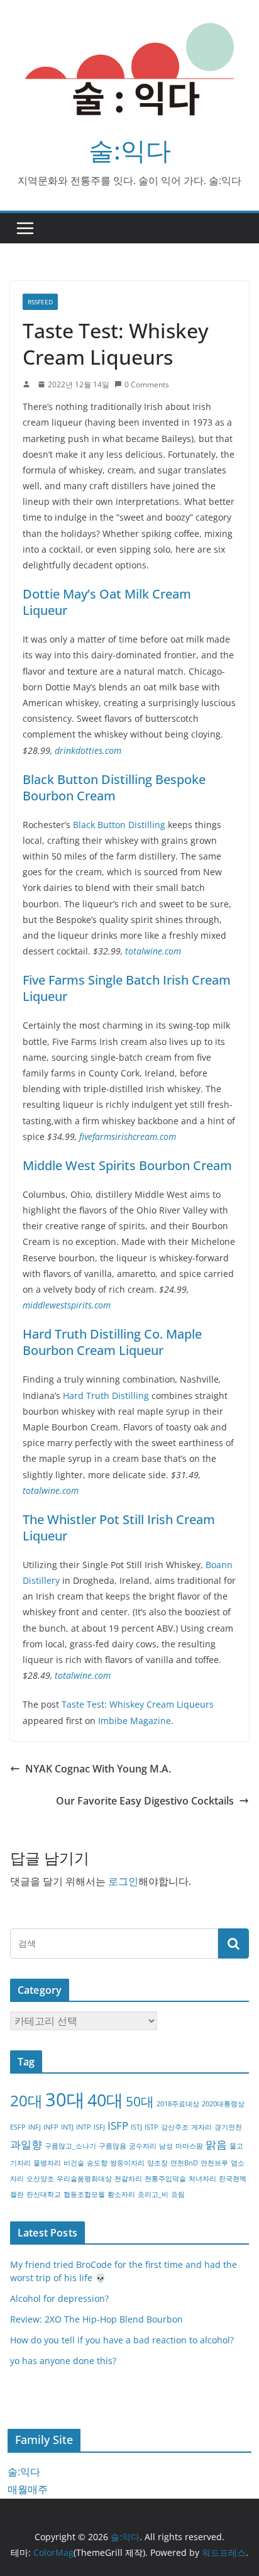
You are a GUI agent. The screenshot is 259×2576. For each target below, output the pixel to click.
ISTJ (136, 2127)
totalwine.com (153, 951)
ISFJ (99, 2127)
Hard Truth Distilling (106, 1396)
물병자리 (47, 2163)
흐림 (178, 2194)
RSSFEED (40, 302)
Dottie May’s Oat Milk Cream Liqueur (107, 602)
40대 (105, 2100)
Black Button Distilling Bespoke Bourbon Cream (114, 788)
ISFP (118, 2125)
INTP (84, 2127)
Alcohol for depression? (59, 2298)
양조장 (157, 2163)
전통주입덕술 (165, 2179)
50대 (140, 2101)
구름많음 (113, 2146)
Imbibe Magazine (135, 1721)
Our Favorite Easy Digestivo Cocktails (145, 1801)
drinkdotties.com (88, 750)
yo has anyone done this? (63, 2361)
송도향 (97, 2163)
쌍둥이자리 (127, 2163)
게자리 (201, 2127)
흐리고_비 (153, 2194)
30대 (65, 2099)
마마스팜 (189, 2146)
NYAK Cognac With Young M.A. (98, 1769)
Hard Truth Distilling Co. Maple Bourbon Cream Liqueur (112, 1342)
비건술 (74, 2163)
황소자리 (121, 2194)
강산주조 (175, 2127)
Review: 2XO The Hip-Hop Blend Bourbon (96, 2319)
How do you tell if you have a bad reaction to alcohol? (122, 2340)
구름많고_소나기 (70, 2146)
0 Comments (147, 384)
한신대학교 (44, 2194)
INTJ (67, 2127)
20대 (26, 2100)
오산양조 (40, 2179)
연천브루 (214, 2163)
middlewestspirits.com (67, 1305)
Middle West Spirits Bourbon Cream (127, 1165)
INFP (51, 2127)
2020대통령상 (223, 2104)
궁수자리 (143, 2146)
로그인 (123, 1881)
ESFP (18, 2127)
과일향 (26, 2144)
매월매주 (28, 2489)
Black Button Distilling (119, 825)
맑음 (216, 2144)
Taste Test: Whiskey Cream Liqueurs (138, 1704)
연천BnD (184, 2163)
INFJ (35, 2127)
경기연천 (228, 2127)
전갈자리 (128, 2179)
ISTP (152, 2127)
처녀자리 (202, 2179)
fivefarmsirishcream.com (128, 1136)
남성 (166, 2146)
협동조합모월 (84, 2194)
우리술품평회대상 (84, 2179)
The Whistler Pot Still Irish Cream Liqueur (119, 1528)
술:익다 (130, 150)
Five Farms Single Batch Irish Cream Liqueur (127, 988)
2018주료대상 (178, 2104)
